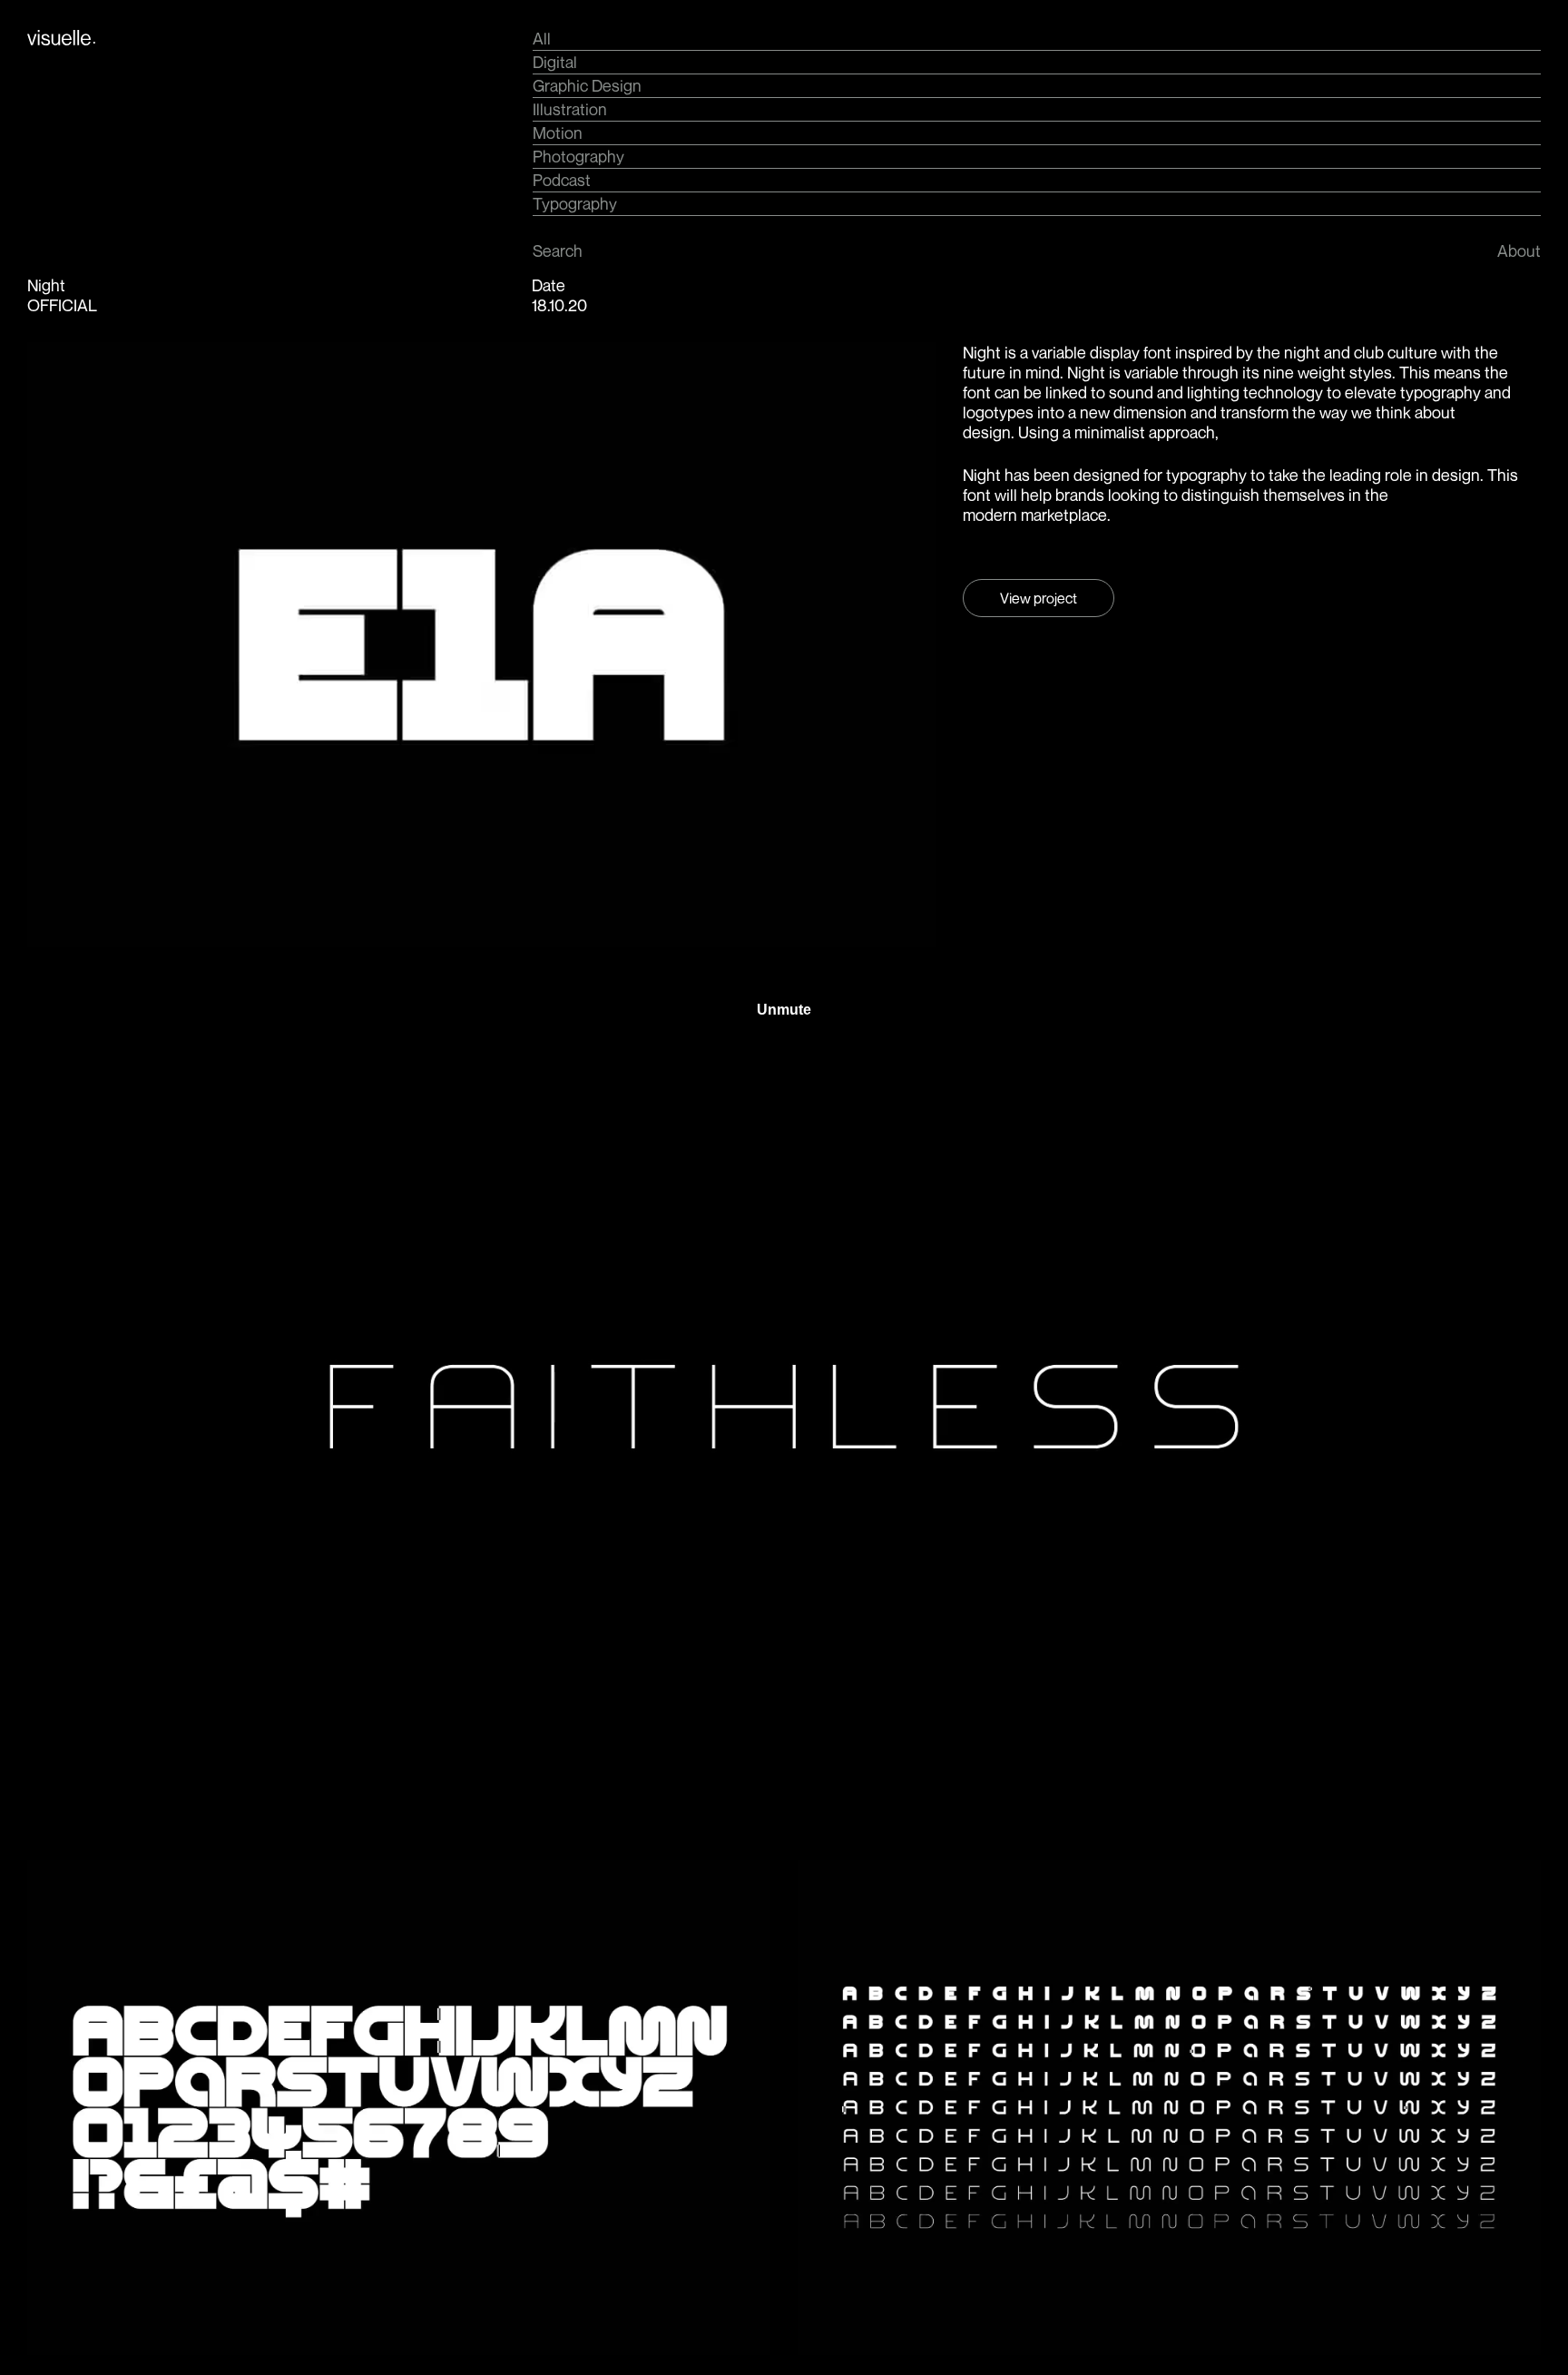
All (542, 38)
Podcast (562, 180)
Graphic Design (587, 85)
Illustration (570, 109)
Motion (558, 132)
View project (1039, 598)
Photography (578, 156)
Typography (575, 203)
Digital (555, 62)
